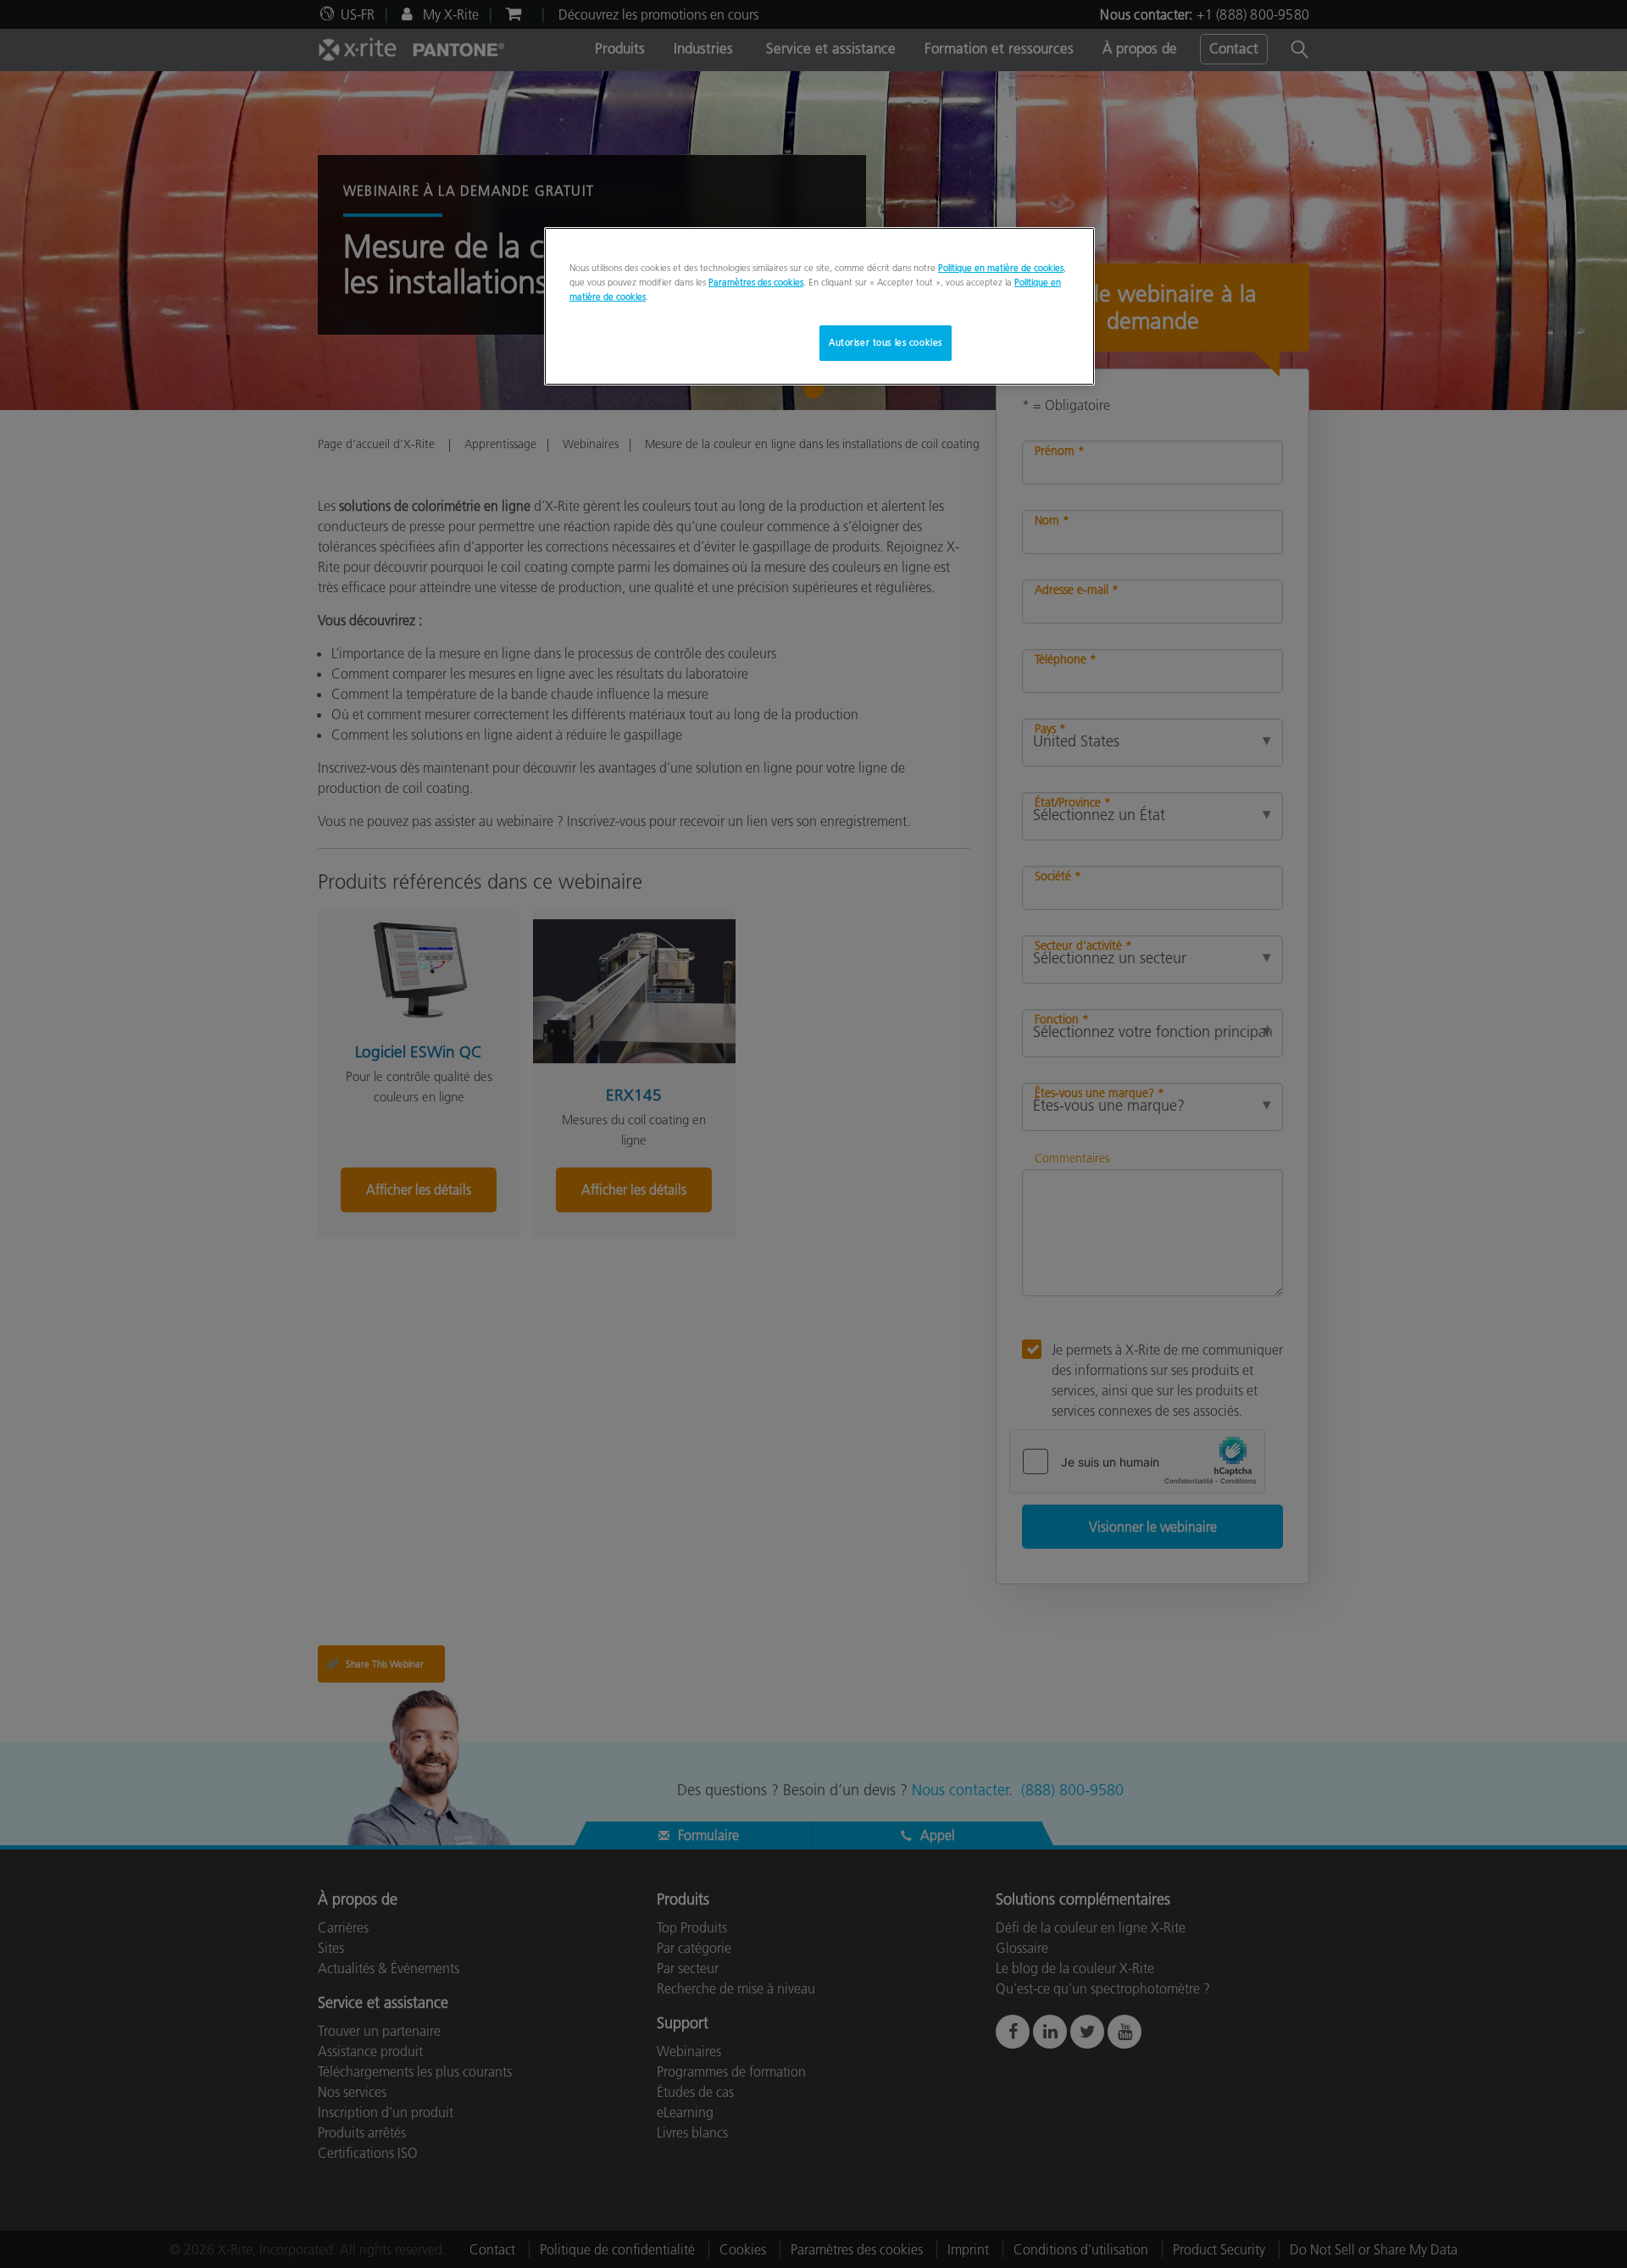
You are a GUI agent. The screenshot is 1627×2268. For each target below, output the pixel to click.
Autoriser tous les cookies (886, 342)
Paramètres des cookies (756, 282)
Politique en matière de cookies (1001, 268)
